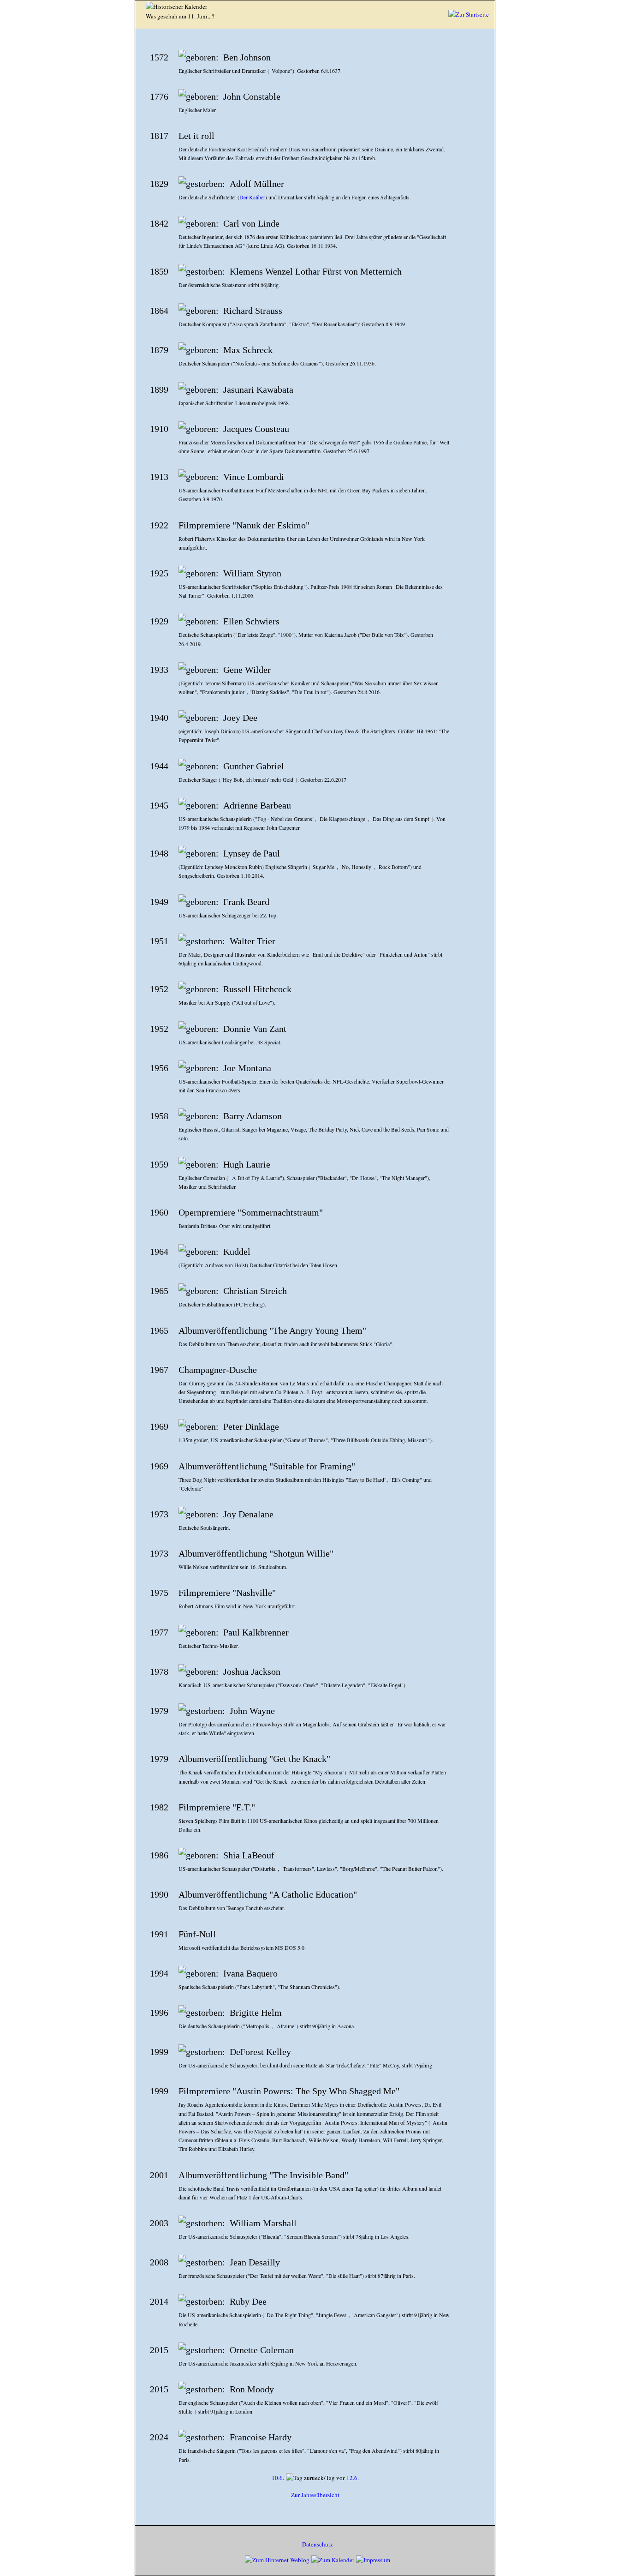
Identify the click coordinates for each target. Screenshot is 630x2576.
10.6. (278, 2478)
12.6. (353, 2478)
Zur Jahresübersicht (315, 2495)
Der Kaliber (252, 197)
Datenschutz (318, 2544)
